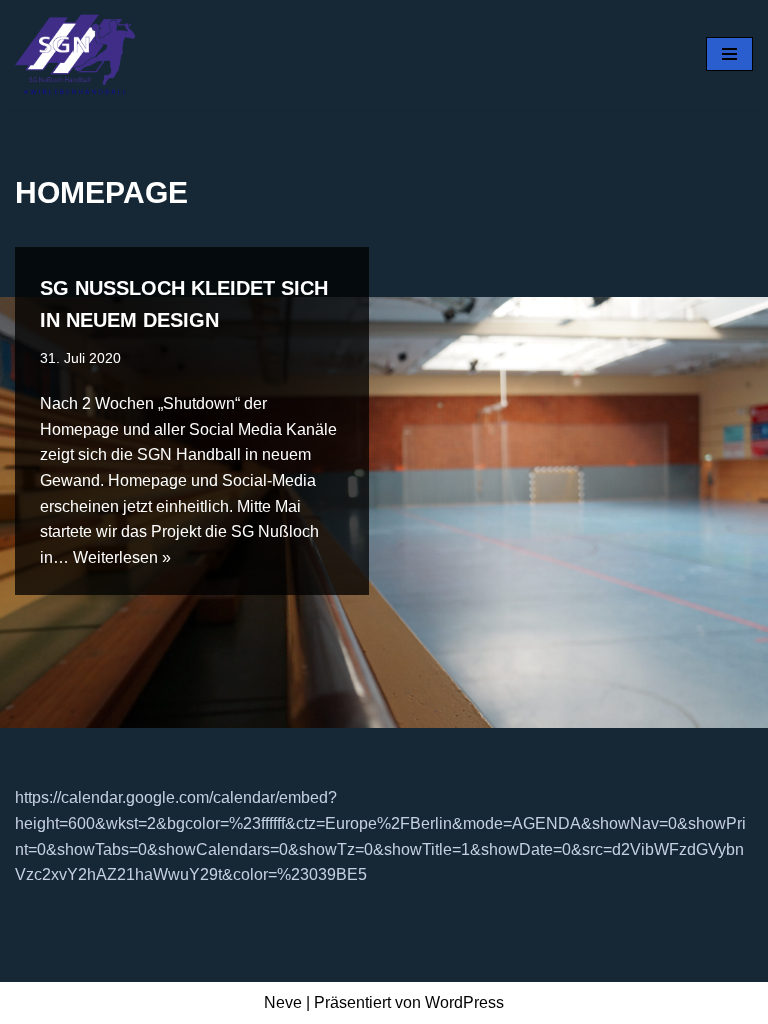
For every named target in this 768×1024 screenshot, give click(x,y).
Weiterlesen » (122, 557)
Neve (283, 1002)
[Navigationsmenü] (729, 54)
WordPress (464, 1002)
